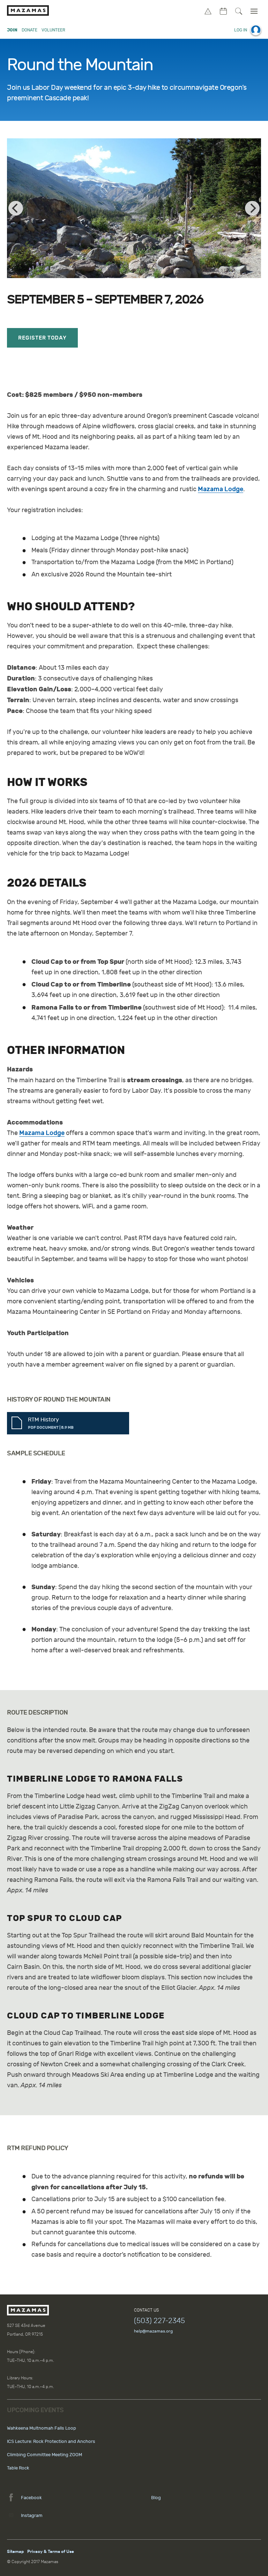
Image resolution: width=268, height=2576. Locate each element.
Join (12, 30)
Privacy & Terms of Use (51, 2552)
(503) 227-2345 (159, 2321)
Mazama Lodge (221, 489)
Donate (29, 30)
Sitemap (15, 2552)
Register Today (42, 338)
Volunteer (53, 30)
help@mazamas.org (153, 2331)
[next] (252, 208)
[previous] (16, 208)
